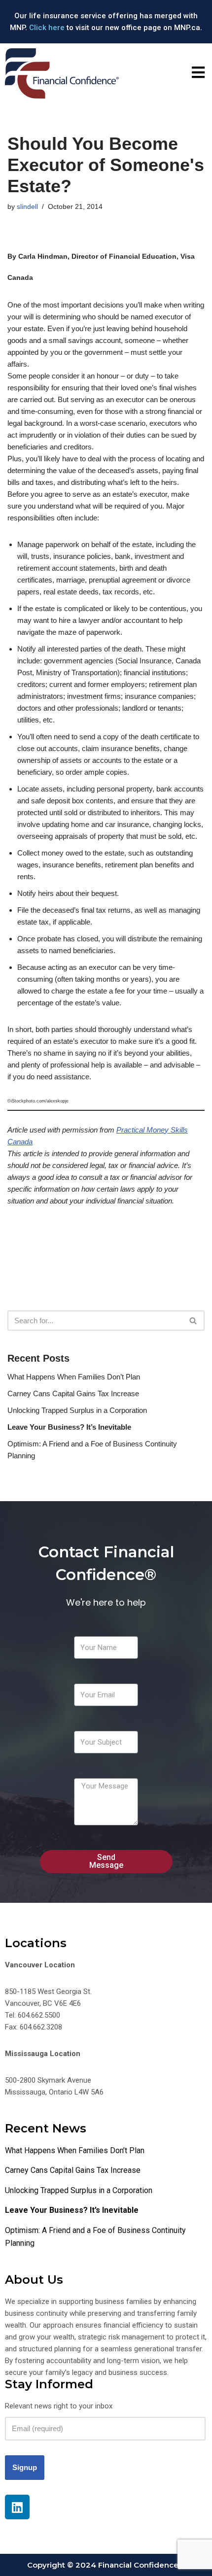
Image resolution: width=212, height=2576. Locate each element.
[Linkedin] (17, 2507)
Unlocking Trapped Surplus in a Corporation (77, 1410)
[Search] (194, 1321)
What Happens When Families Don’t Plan (74, 1377)
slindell (27, 207)
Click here (47, 28)
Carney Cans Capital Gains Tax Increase (73, 1393)
